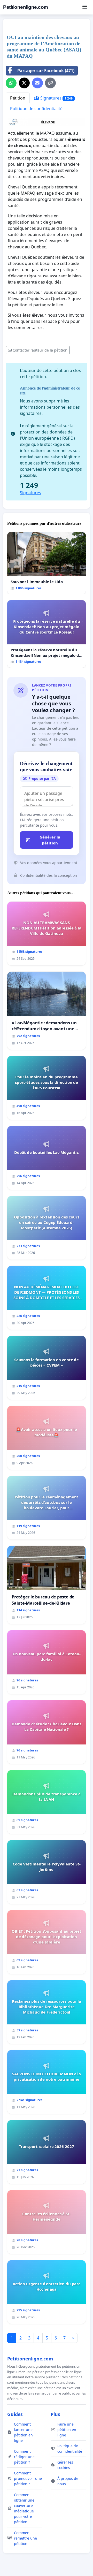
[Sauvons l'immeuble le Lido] (47, 563)
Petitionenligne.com (26, 7)
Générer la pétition (50, 840)
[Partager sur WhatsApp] (11, 83)
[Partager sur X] (24, 83)
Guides (15, 2414)
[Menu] (85, 7)
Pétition (18, 98)
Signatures (56, 98)
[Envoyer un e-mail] (37, 83)
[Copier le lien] (50, 83)
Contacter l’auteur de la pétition (40, 350)
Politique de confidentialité (36, 109)
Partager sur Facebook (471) (46, 71)
